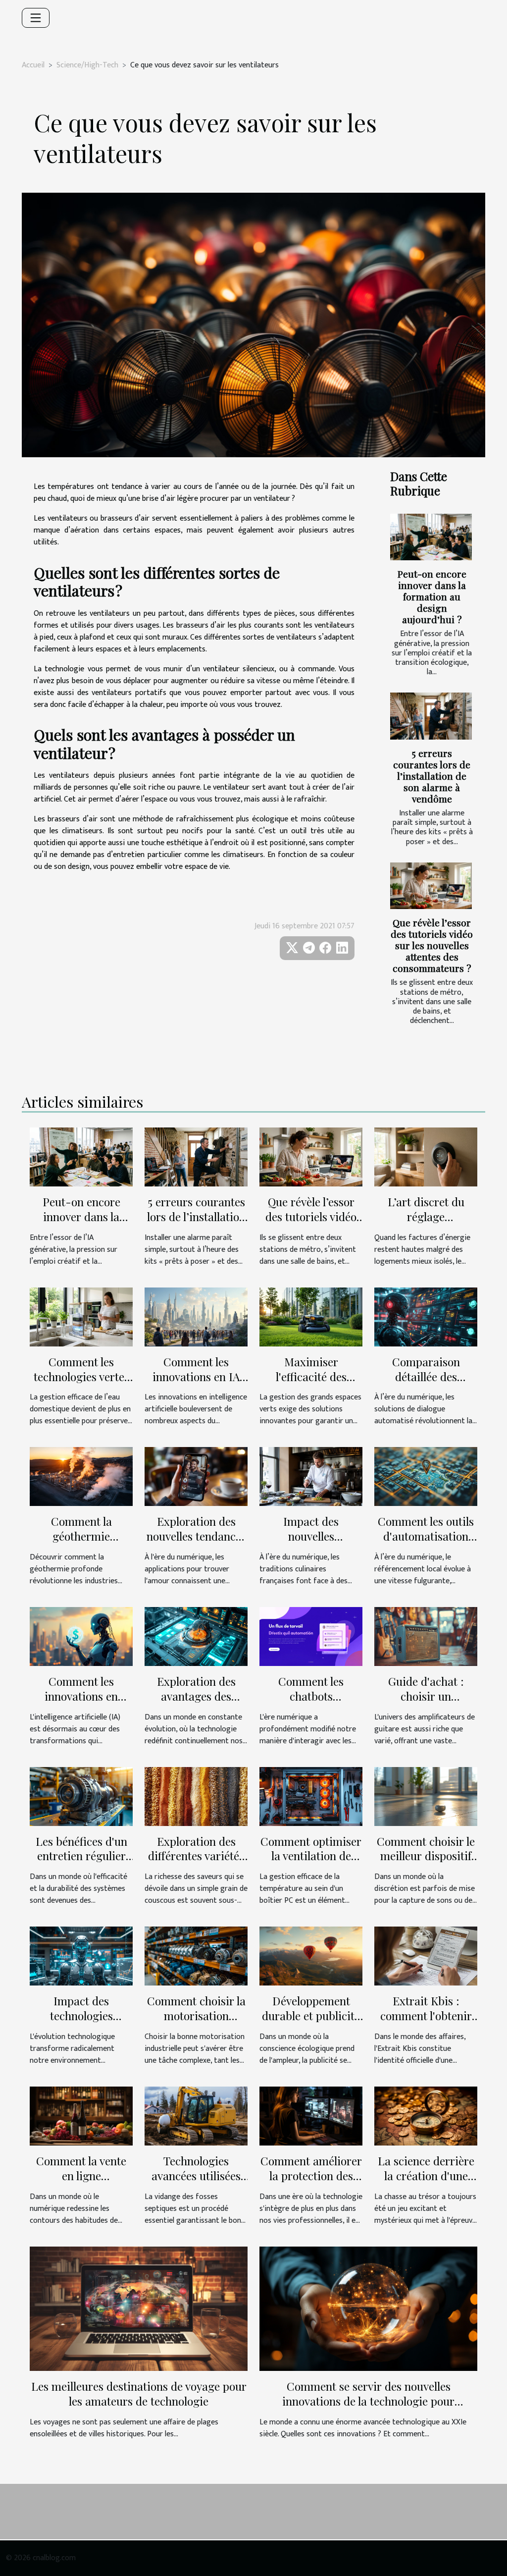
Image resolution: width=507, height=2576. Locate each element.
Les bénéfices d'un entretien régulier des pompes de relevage (81, 1863)
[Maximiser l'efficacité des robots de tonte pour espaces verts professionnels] (311, 1316)
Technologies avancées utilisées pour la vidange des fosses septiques (196, 2183)
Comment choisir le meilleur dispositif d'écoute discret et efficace (426, 1863)
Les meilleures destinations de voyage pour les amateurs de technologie (139, 2393)
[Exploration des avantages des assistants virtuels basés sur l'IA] (196, 1636)
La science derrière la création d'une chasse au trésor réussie (426, 2183)
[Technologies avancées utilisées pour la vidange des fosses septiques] (196, 2116)
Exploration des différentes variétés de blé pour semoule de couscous (196, 1863)
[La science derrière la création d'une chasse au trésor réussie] (426, 2116)
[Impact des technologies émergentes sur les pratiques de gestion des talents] (81, 1956)
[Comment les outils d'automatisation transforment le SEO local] (426, 1476)
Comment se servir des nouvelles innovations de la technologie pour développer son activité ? (368, 2401)
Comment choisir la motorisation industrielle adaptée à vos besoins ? (196, 2023)
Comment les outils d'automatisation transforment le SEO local (426, 1543)
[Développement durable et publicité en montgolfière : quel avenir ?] (311, 1956)
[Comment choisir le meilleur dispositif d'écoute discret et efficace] (426, 1796)
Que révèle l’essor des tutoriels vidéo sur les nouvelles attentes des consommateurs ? (432, 945)
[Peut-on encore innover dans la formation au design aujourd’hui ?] (431, 537)
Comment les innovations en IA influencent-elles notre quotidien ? (196, 1384)
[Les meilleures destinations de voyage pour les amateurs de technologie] (139, 2308)
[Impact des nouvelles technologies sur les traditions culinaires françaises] (311, 1476)
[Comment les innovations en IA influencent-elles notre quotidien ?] (196, 1316)
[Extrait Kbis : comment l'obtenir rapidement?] (426, 1956)
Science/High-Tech (87, 65)
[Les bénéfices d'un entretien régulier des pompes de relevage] (81, 1796)
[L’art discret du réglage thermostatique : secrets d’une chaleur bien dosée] (426, 1156)
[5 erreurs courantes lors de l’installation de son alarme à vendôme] (431, 716)
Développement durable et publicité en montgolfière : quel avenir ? (311, 2023)
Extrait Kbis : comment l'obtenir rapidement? (426, 2015)
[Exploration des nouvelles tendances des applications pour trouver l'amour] (196, 1476)
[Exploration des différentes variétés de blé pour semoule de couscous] (196, 1796)
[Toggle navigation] (36, 18)
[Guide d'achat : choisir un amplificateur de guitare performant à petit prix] (426, 1636)
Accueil (33, 65)
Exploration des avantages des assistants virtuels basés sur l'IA (196, 1703)
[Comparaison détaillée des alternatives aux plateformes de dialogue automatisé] (426, 1316)
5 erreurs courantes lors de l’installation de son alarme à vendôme (432, 776)
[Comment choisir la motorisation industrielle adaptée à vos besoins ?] (196, 1956)
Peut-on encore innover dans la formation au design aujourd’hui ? (432, 596)
